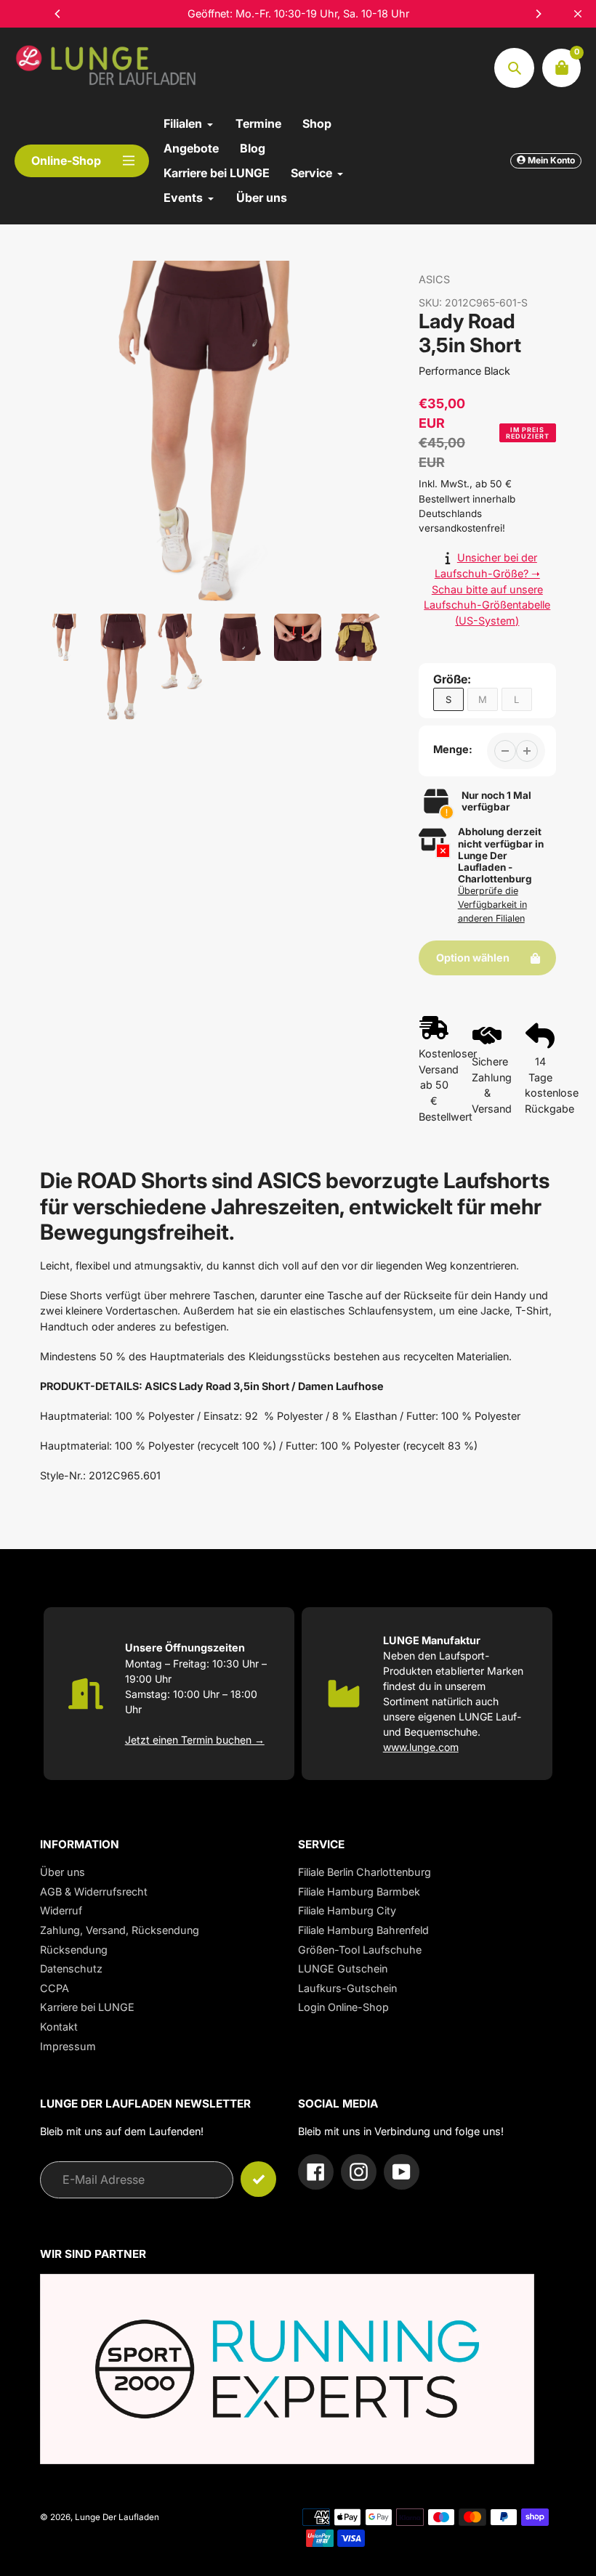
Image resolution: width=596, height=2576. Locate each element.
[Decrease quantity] (505, 751)
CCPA (55, 1988)
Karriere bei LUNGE (87, 2007)
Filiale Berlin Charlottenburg (365, 1872)
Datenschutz (71, 1968)
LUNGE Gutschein (343, 1968)
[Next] (538, 14)
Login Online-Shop (343, 2007)
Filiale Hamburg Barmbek (359, 1892)
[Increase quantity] (527, 751)
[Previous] (58, 14)
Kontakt (59, 2027)
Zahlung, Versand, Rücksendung (120, 1930)
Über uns (63, 1872)
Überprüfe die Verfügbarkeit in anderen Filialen (492, 905)
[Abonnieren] (258, 2179)
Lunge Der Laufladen (117, 2517)
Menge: (453, 749)
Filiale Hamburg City (347, 1910)
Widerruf (61, 1910)
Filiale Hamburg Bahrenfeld (363, 1930)
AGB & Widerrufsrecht (94, 1892)
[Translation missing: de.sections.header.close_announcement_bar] (578, 14)
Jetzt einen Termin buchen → (195, 1740)
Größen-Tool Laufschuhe (360, 1950)
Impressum (68, 2046)
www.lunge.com (421, 1747)
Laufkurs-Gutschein (347, 1988)
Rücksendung (74, 1950)
